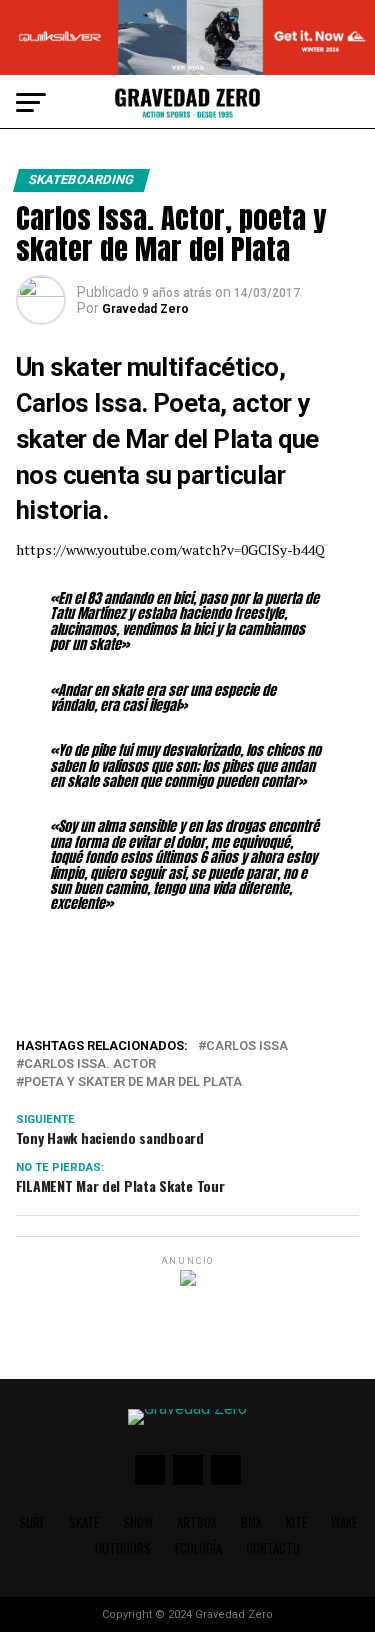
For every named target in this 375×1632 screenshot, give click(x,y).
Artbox (197, 1522)
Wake (344, 1522)
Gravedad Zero (145, 309)
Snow (138, 1522)
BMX (251, 1522)
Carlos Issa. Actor (90, 1064)
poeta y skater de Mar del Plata (133, 1082)
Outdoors (123, 1548)
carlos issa (247, 1046)
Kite (296, 1522)
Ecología (198, 1548)
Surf (32, 1522)
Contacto (273, 1548)
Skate (84, 1522)
